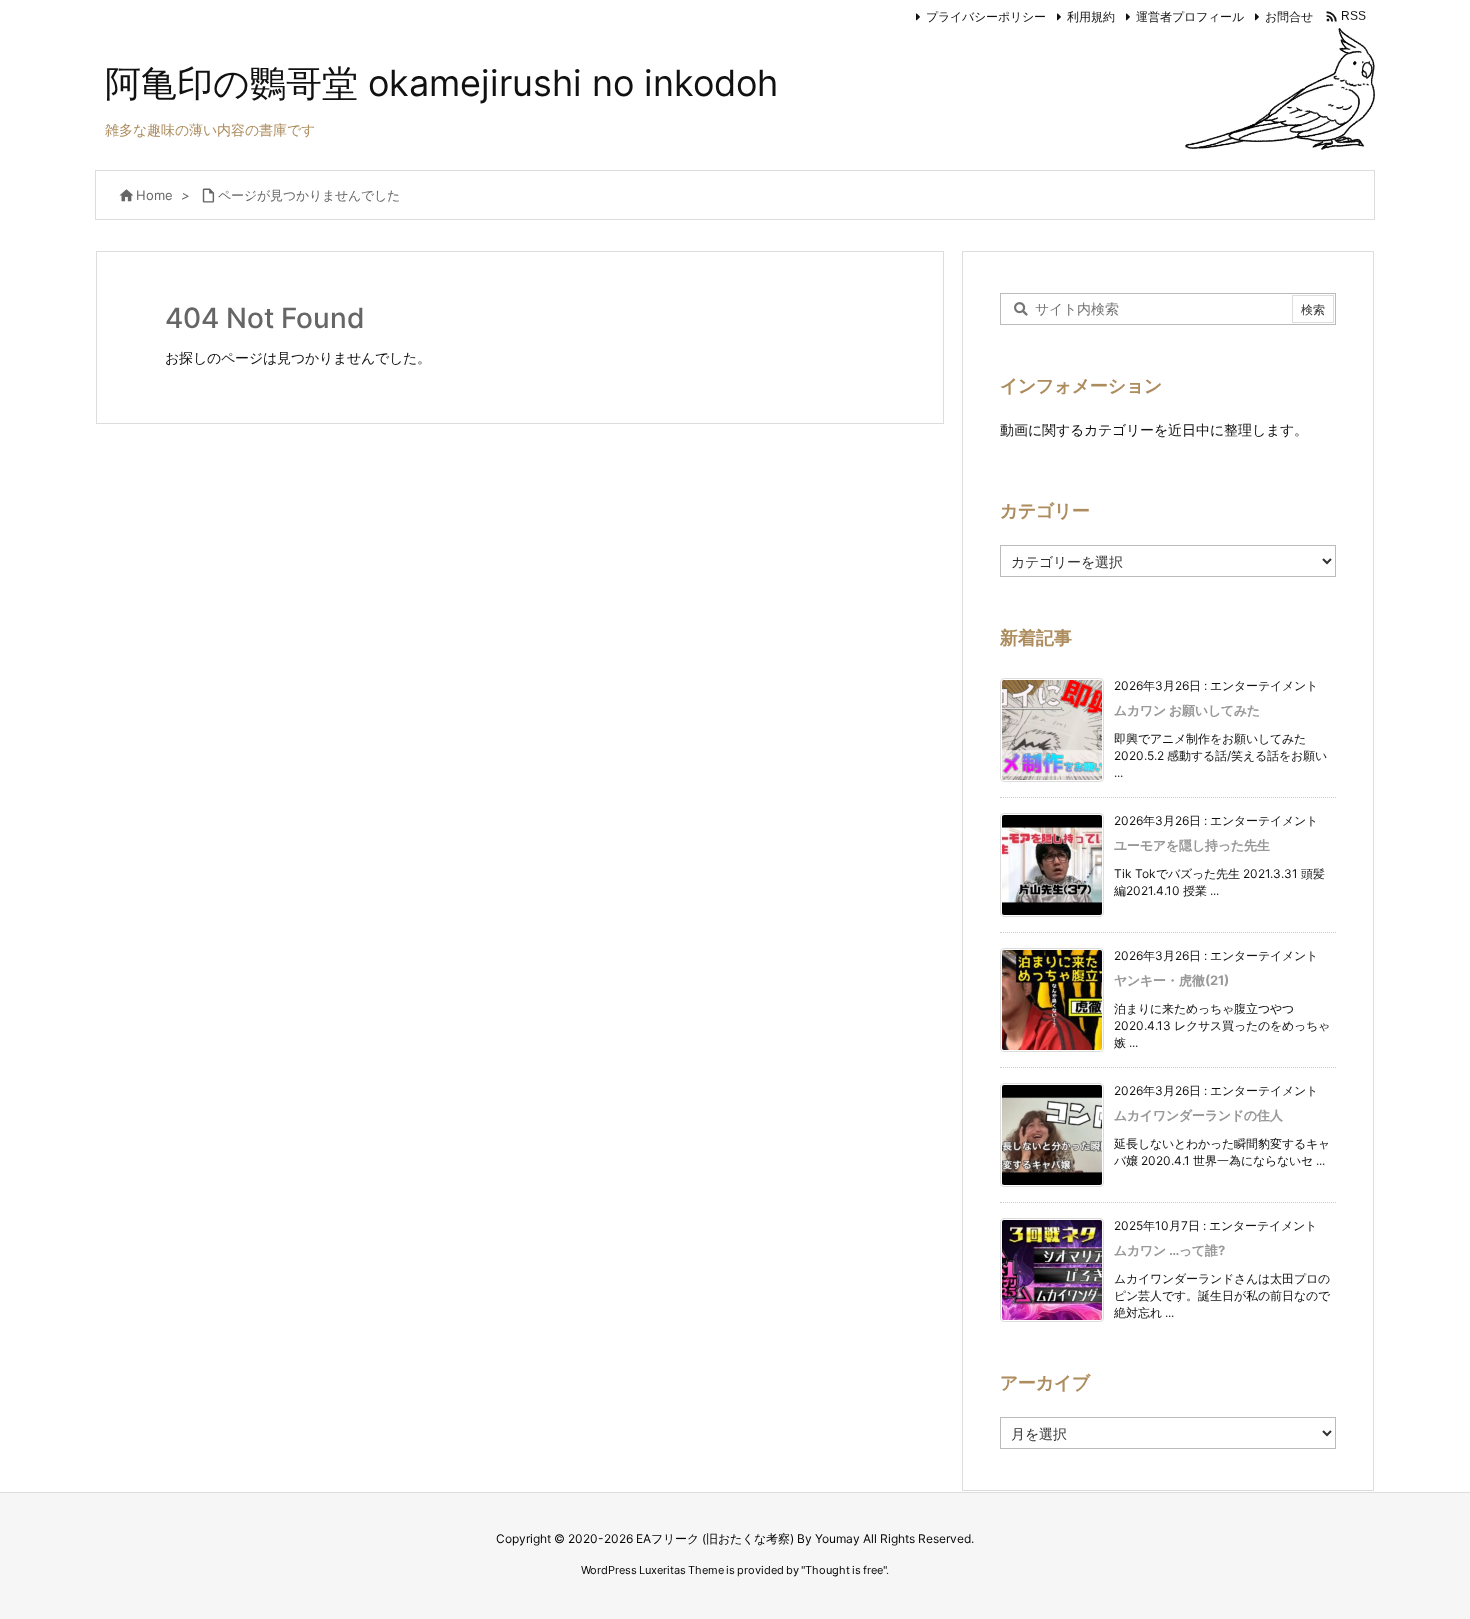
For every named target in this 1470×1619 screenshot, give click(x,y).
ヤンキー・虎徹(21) (1171, 980)
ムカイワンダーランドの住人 (1198, 1115)
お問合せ (1289, 16)
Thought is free (844, 1570)
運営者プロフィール (1190, 16)
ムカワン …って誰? (1169, 1250)
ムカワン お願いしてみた (1187, 710)
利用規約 (1091, 16)
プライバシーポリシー (986, 16)
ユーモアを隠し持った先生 (1192, 845)
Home (154, 195)
